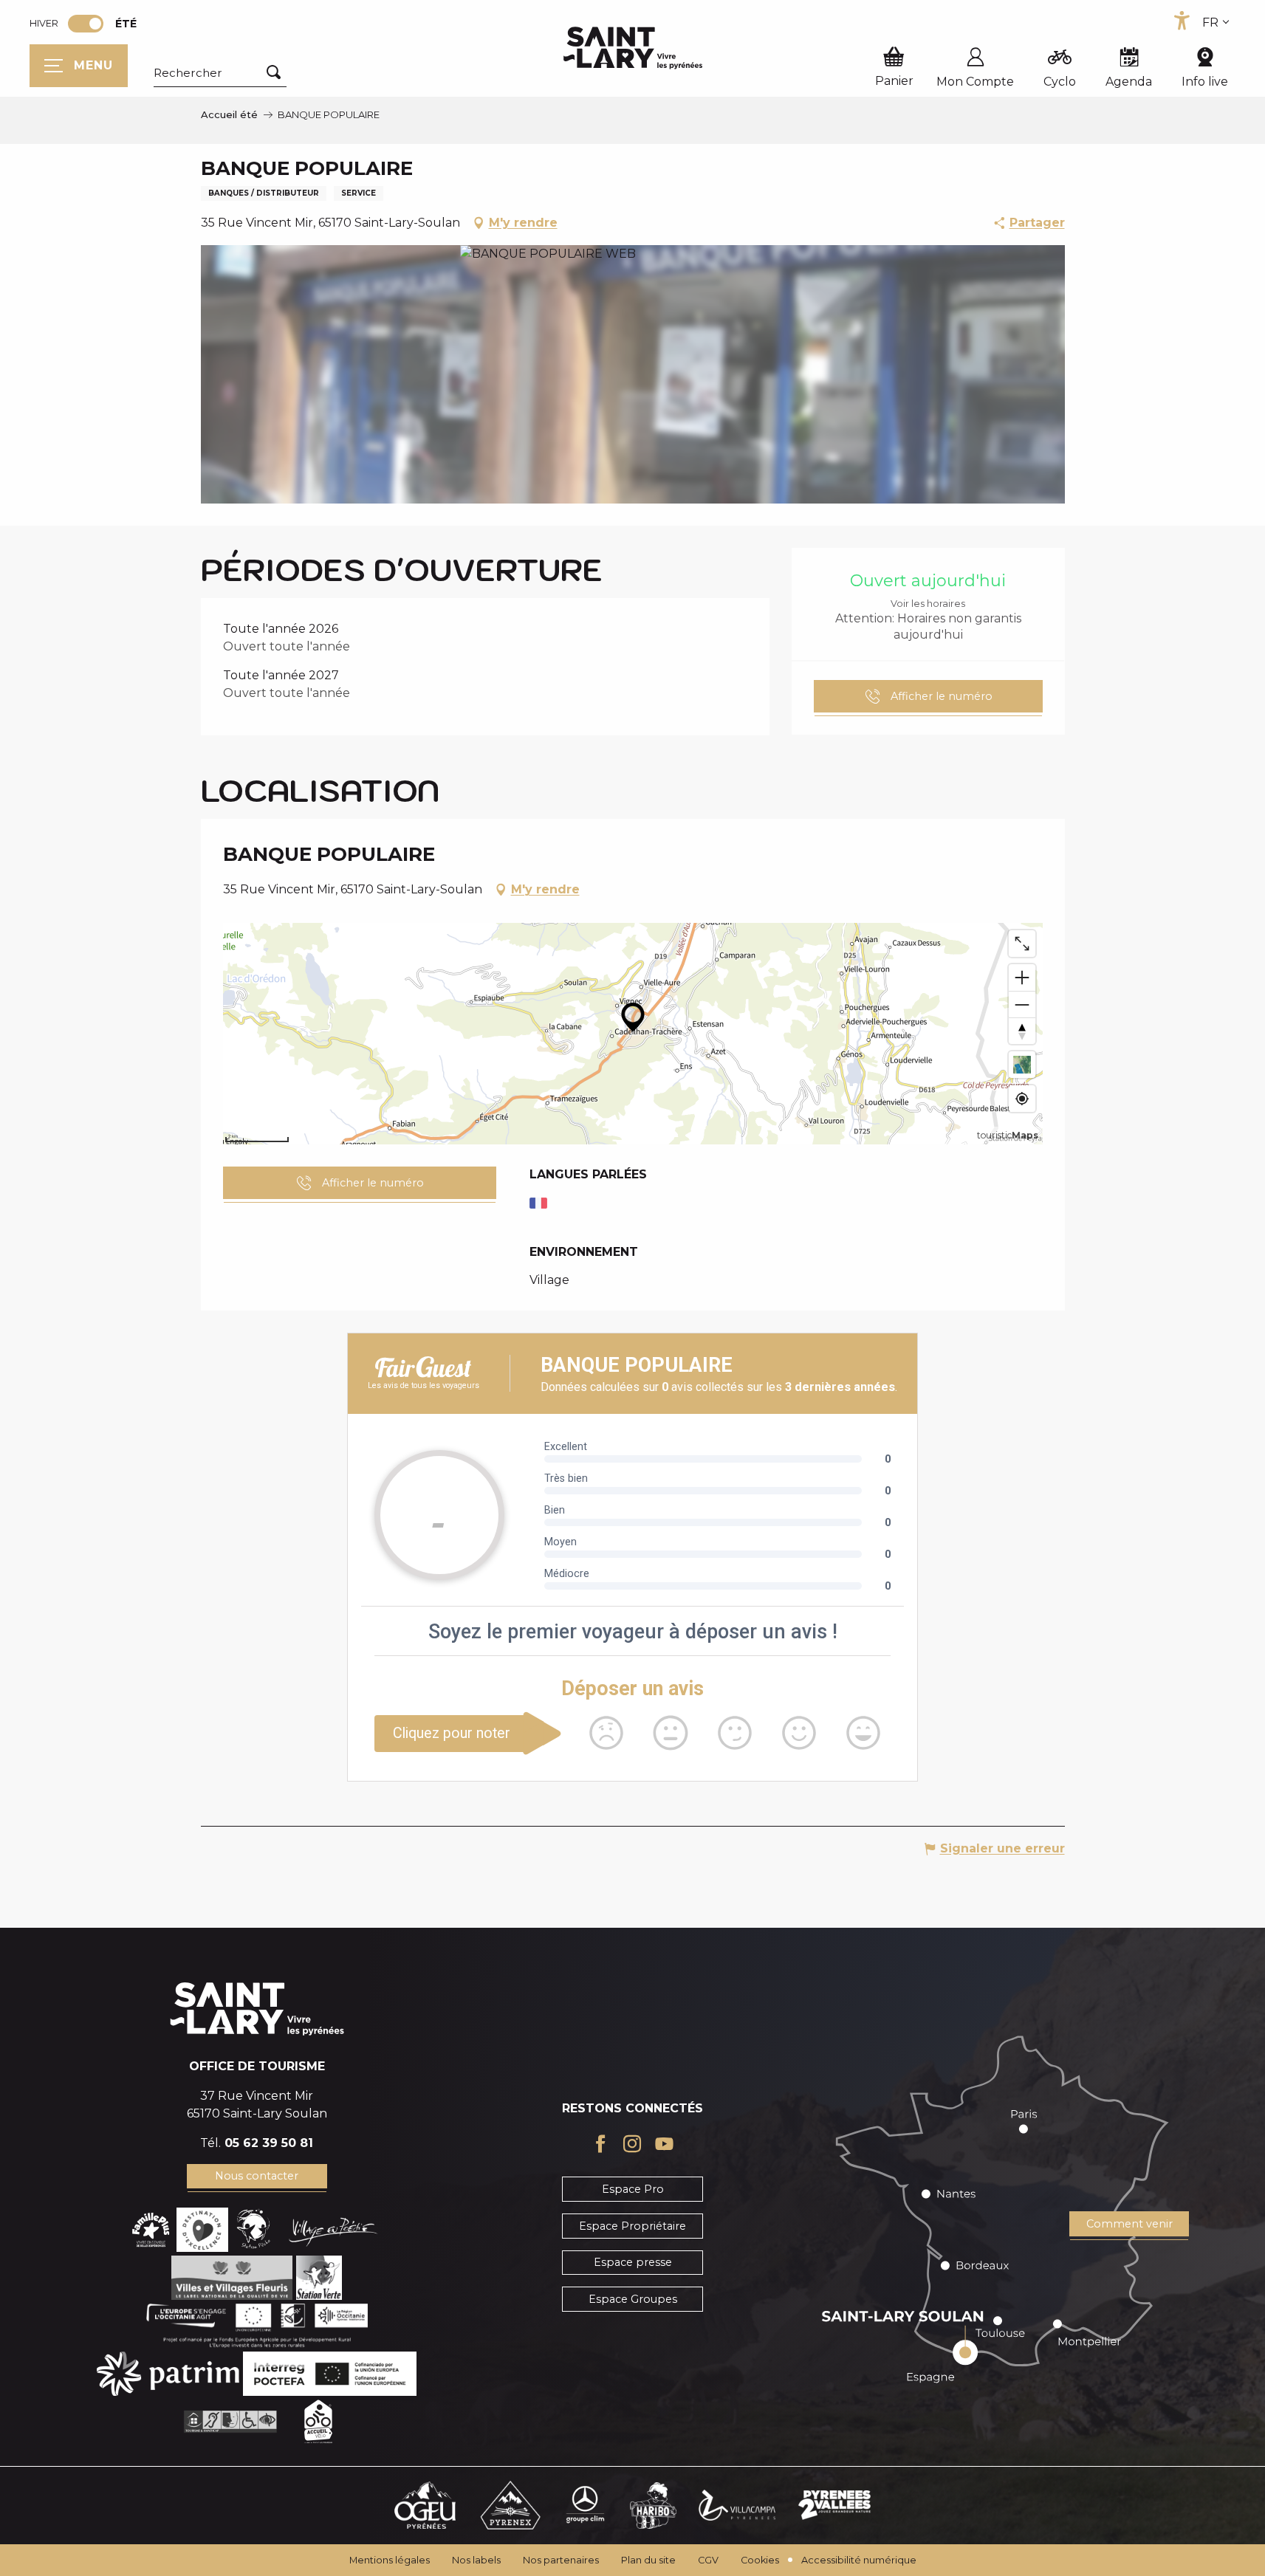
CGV (708, 2560)
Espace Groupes (633, 2299)
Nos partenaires (561, 2560)
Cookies (760, 2560)
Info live (1205, 82)
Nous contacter (257, 2176)
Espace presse (633, 2262)
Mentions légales (390, 2560)
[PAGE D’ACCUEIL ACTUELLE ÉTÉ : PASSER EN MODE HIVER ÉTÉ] (86, 24)
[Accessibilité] (1182, 21)
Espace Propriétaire (632, 2226)
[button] (220, 73)
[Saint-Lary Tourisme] (633, 48)
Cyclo (1060, 82)
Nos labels (476, 2560)
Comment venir (1129, 2224)
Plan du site (648, 2560)
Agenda (1129, 82)
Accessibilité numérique (859, 2560)
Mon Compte (975, 82)
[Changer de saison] (90, 24)
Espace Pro (633, 2189)
